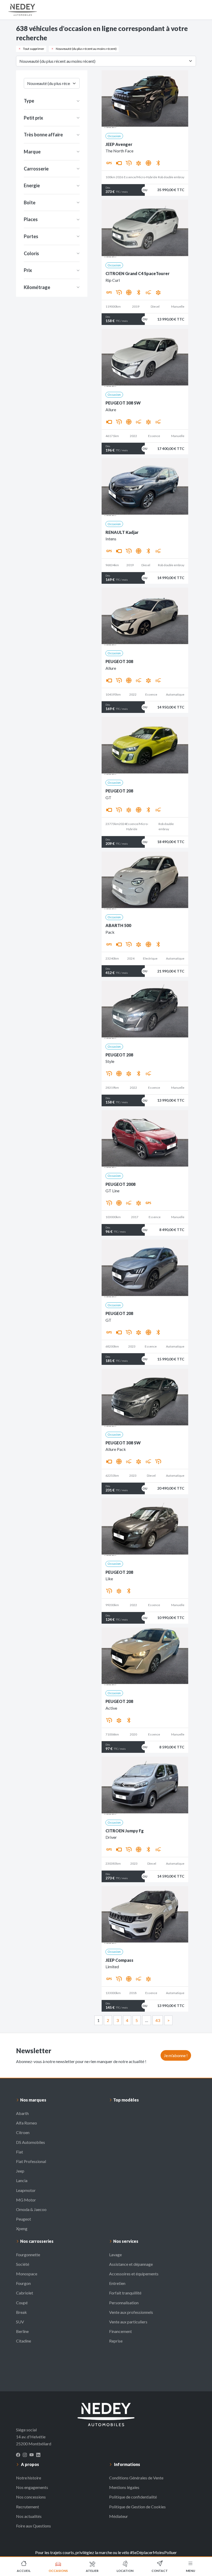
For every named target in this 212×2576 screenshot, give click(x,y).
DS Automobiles (31, 2142)
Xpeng (22, 2228)
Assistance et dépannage (131, 2264)
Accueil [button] (24, 2571)
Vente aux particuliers (128, 2322)
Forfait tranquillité (125, 2293)
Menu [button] (191, 2571)
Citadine (24, 2341)
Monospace (27, 2274)
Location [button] (125, 2571)
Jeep (20, 2171)
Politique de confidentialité (133, 2497)
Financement (120, 2331)
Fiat (20, 2152)
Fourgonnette (28, 2255)
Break (21, 2312)
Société (23, 2264)
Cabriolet (25, 2293)
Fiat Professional (31, 2161)
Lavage (115, 2255)
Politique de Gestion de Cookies (137, 2507)
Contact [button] (160, 2571)
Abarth (22, 2113)
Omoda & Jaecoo (31, 2209)
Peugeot (24, 2219)
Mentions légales (124, 2487)
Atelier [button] (92, 2571)
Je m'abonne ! (176, 2055)
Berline (22, 2331)
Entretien (117, 2283)
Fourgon (23, 2283)
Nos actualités (29, 2516)
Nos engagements (32, 2487)
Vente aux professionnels (131, 2312)
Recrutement (28, 2507)
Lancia (22, 2180)
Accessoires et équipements (134, 2274)
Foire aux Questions (33, 2526)
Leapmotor (26, 2190)
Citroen (23, 2132)
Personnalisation (124, 2303)
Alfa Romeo (26, 2123)
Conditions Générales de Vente (136, 2478)
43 (158, 2020)
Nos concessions (31, 2497)
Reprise (116, 2341)
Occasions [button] (58, 2571)
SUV (20, 2322)
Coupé (22, 2303)
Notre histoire (29, 2478)
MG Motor (26, 2200)
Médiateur (119, 2516)
